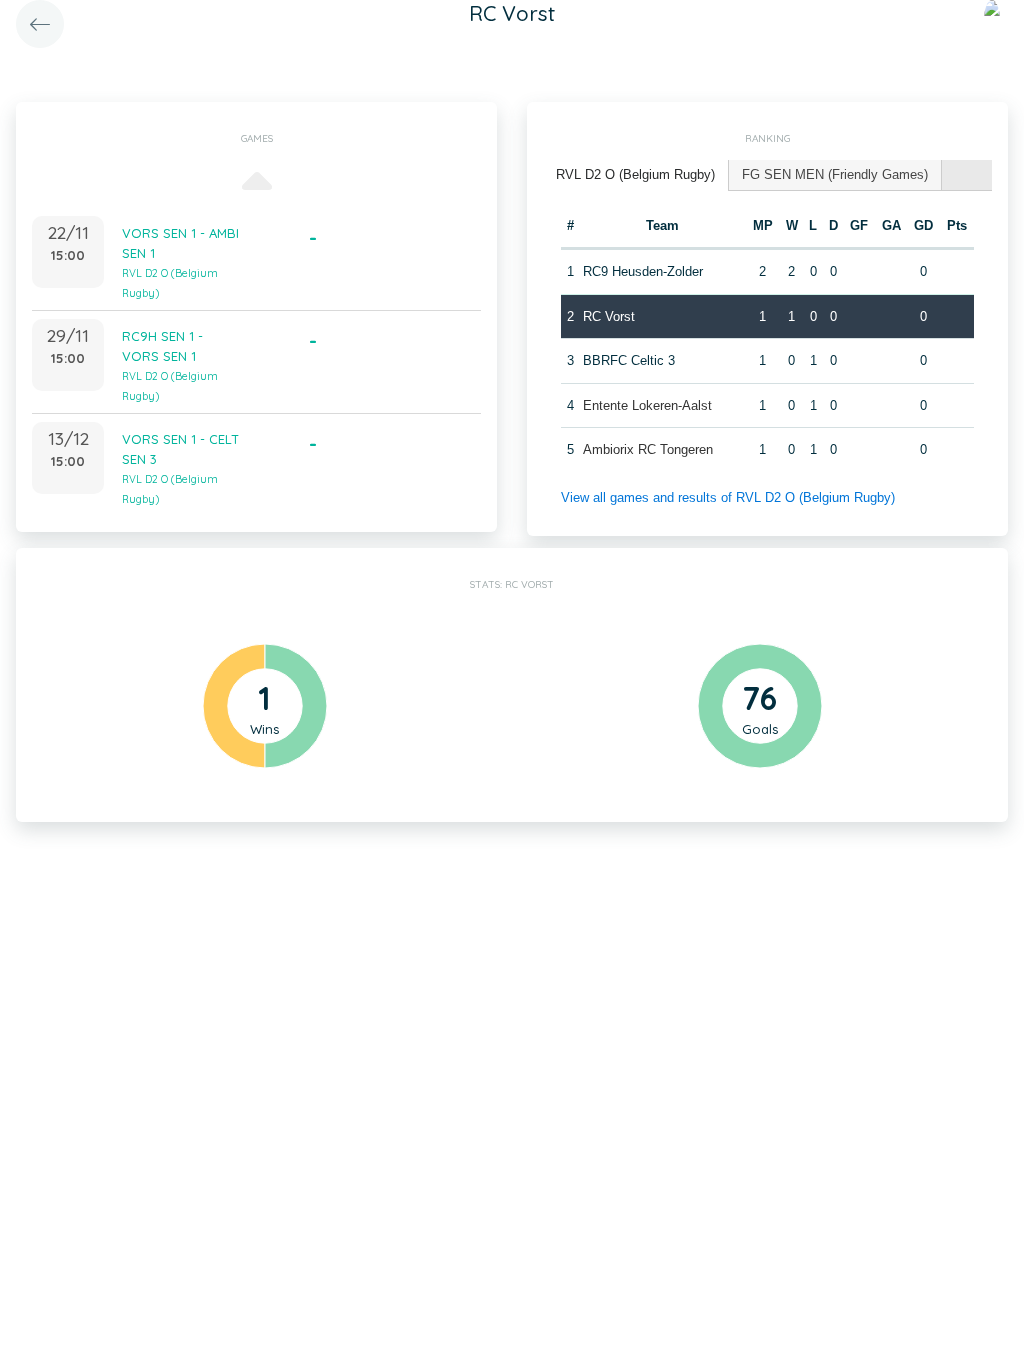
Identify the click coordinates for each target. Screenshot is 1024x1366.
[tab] (636, 175)
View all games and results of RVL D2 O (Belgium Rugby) (728, 497)
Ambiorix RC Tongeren (648, 449)
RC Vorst (609, 316)
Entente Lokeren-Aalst (647, 405)
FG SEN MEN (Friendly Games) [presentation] (835, 174)
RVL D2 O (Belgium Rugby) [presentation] (635, 174)
